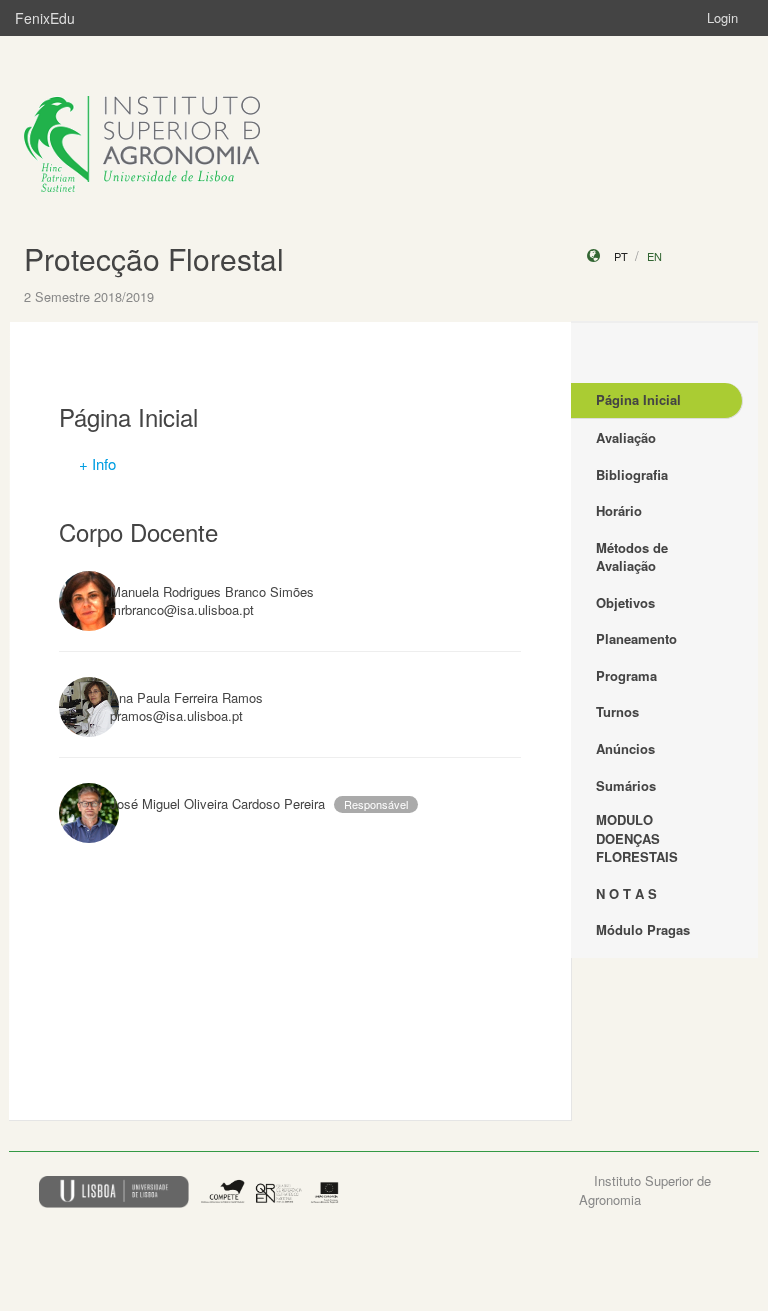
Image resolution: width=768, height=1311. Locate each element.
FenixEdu (45, 18)
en (654, 256)
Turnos (617, 711)
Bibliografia (632, 474)
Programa (626, 675)
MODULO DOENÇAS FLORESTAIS (637, 838)
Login (722, 17)
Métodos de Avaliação (632, 557)
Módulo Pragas (643, 929)
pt (621, 256)
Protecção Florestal (154, 258)
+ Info (97, 463)
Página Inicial (638, 399)
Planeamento (636, 638)
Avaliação (626, 437)
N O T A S (626, 893)
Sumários (626, 785)
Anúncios (625, 748)
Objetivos (625, 602)
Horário (619, 510)
